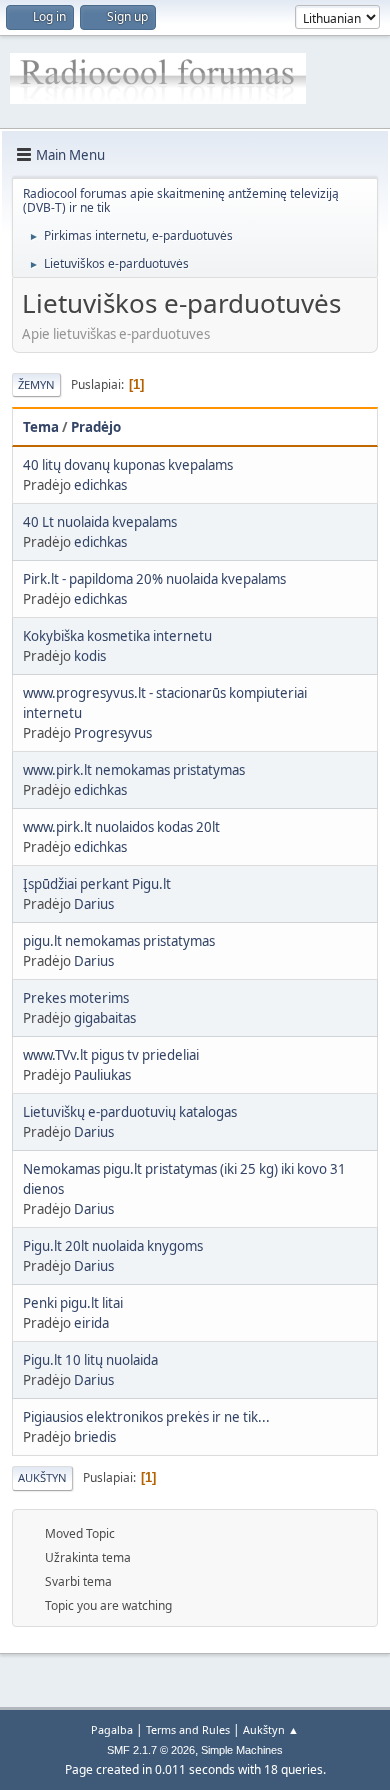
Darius (94, 904)
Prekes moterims (76, 998)
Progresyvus (113, 733)
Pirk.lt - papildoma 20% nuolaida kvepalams (154, 579)
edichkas (100, 485)
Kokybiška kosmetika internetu (117, 636)
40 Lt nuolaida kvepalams (100, 522)
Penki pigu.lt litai (73, 1303)
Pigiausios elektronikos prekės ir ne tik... (146, 1417)
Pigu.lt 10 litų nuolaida (90, 1360)
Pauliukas (102, 1075)
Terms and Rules (188, 1729)
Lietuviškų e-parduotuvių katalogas (130, 1112)
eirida (91, 1323)
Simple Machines (242, 1750)
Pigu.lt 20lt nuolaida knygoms (113, 1246)
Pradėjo (96, 427)
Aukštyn (42, 1477)
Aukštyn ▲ (271, 1729)
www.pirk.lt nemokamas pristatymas (134, 770)
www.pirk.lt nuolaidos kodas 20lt (121, 827)
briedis (95, 1437)
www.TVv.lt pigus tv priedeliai (111, 1055)
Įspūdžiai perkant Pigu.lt (97, 884)
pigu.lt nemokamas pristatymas (119, 941)
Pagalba (112, 1729)
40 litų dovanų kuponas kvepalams (128, 465)
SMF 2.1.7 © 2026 (151, 1750)
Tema (41, 427)
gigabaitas (105, 1018)
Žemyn (36, 384)
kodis (90, 656)
